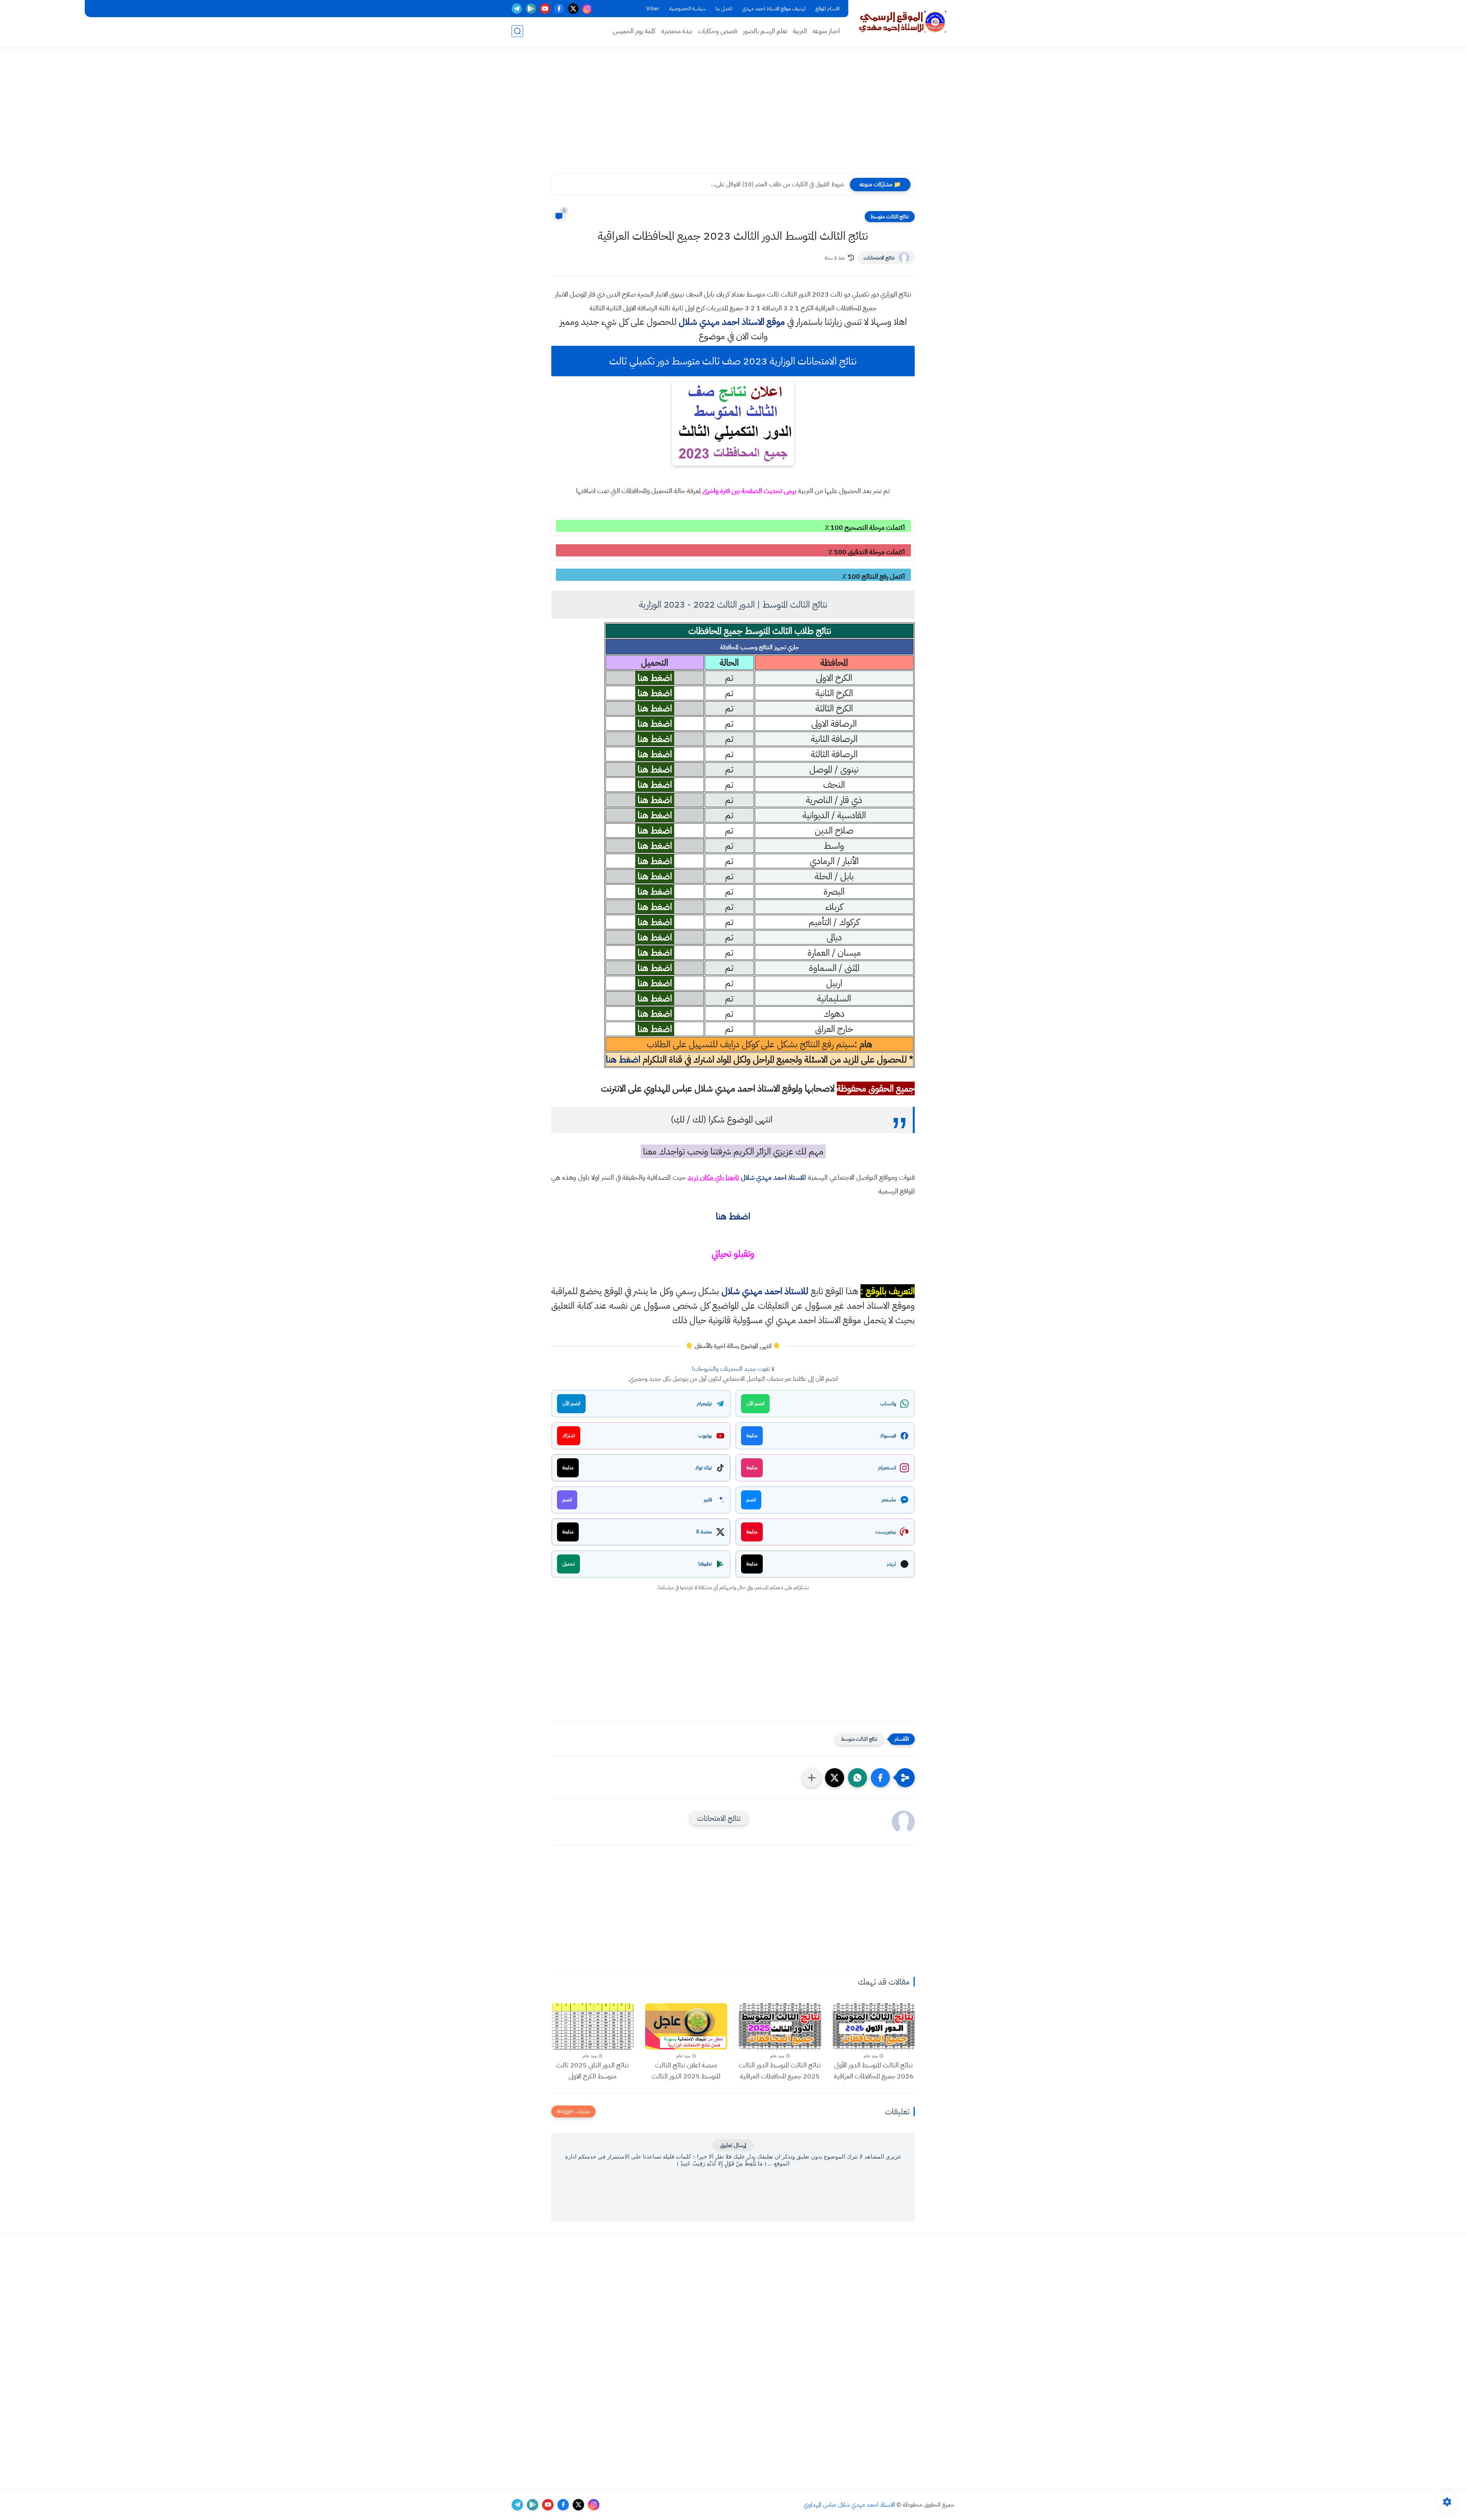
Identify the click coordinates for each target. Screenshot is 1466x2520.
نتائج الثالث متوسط (890, 217)
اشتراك (569, 1436)
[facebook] (559, 9)
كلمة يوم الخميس (634, 31)
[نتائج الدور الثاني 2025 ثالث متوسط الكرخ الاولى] (593, 2026)
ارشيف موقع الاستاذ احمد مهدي (774, 9)
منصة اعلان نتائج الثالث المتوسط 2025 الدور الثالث (686, 2070)
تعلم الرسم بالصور (765, 31)
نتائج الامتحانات (879, 258)
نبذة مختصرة (677, 31)
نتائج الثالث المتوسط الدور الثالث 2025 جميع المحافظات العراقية (780, 2070)
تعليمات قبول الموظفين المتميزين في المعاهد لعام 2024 (784, 184)
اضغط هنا (623, 1059)
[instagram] (587, 9)
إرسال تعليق (733, 2145)
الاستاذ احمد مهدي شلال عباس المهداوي (849, 2505)
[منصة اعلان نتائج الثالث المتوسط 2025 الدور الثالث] (686, 2026)
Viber (653, 9)
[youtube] (545, 9)
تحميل (568, 1564)
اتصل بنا (724, 9)
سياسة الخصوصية (687, 9)
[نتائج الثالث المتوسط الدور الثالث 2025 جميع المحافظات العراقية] (780, 2026)
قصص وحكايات (718, 31)
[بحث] (517, 31)
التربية (800, 31)
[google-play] (531, 9)
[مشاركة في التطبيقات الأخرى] (812, 1778)
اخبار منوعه (826, 31)
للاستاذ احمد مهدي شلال (774, 1177)
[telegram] (517, 9)
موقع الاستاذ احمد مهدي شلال (732, 322)
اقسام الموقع (827, 9)
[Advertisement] (733, 114)
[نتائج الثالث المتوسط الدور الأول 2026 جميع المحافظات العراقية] (874, 2026)
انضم (751, 1500)
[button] (880, 1778)
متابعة (752, 1436)
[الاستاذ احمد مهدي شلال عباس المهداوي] (903, 22)
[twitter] (573, 9)
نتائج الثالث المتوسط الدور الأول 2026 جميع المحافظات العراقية (874, 2070)
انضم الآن (755, 1403)
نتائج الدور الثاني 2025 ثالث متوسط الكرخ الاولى (593, 2070)
